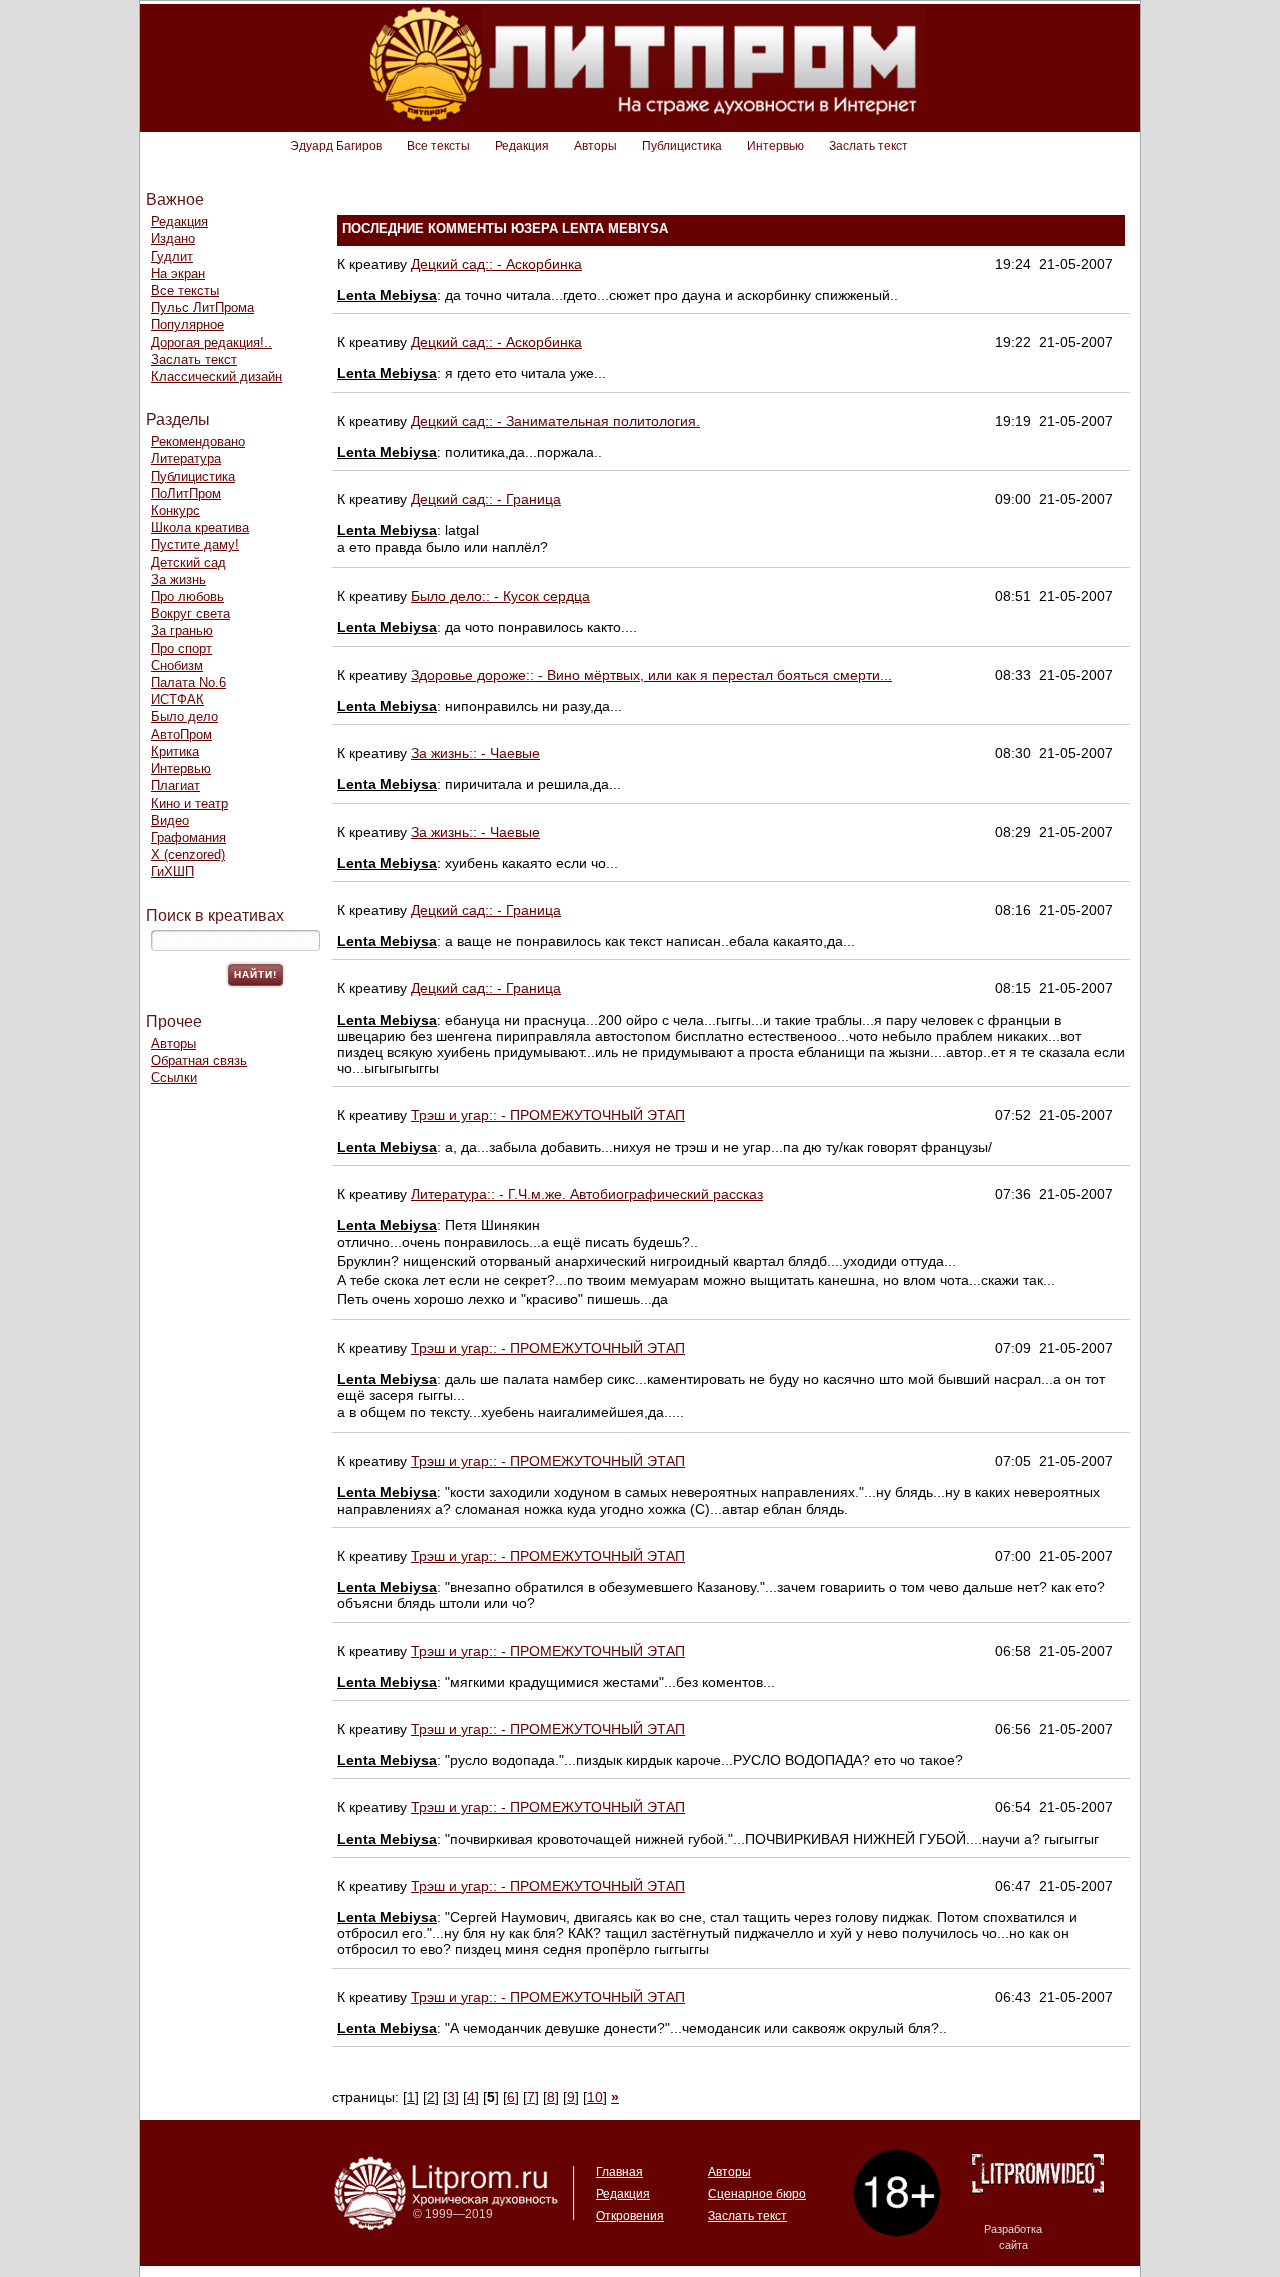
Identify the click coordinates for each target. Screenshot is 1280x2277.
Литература (186, 458)
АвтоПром (181, 734)
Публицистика (682, 146)
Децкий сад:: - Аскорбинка (496, 264)
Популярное (187, 324)
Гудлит (172, 256)
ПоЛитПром (186, 493)
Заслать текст (868, 146)
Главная (619, 2172)
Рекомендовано (198, 441)
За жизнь (178, 579)
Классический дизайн (216, 376)
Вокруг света (190, 613)
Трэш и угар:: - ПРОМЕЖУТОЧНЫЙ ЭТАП (548, 1115)
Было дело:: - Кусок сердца (500, 596)
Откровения (630, 2216)
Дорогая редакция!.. (211, 342)
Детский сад (188, 562)
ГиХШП (172, 871)
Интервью (775, 146)
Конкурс (175, 510)
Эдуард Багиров (336, 146)
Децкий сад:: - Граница (486, 499)
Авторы (595, 146)
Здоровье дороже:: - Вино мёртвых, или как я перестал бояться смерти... (651, 675)
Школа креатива (200, 527)
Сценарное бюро (757, 2194)
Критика (175, 751)
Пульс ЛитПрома (202, 307)
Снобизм (177, 665)
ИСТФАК (177, 699)
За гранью (182, 630)
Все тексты (438, 146)
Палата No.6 (188, 682)
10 (595, 2097)
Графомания (188, 837)
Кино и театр (189, 803)
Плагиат (175, 785)
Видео (170, 820)
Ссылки (174, 1077)
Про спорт (181, 648)
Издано (173, 238)
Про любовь (187, 596)
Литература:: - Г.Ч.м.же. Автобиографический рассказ (587, 1194)
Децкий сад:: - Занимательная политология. (555, 421)
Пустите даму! (195, 544)
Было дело (184, 716)
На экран (178, 273)
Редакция (522, 146)
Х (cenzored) (188, 854)
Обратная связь (199, 1060)
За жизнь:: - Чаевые (475, 753)
